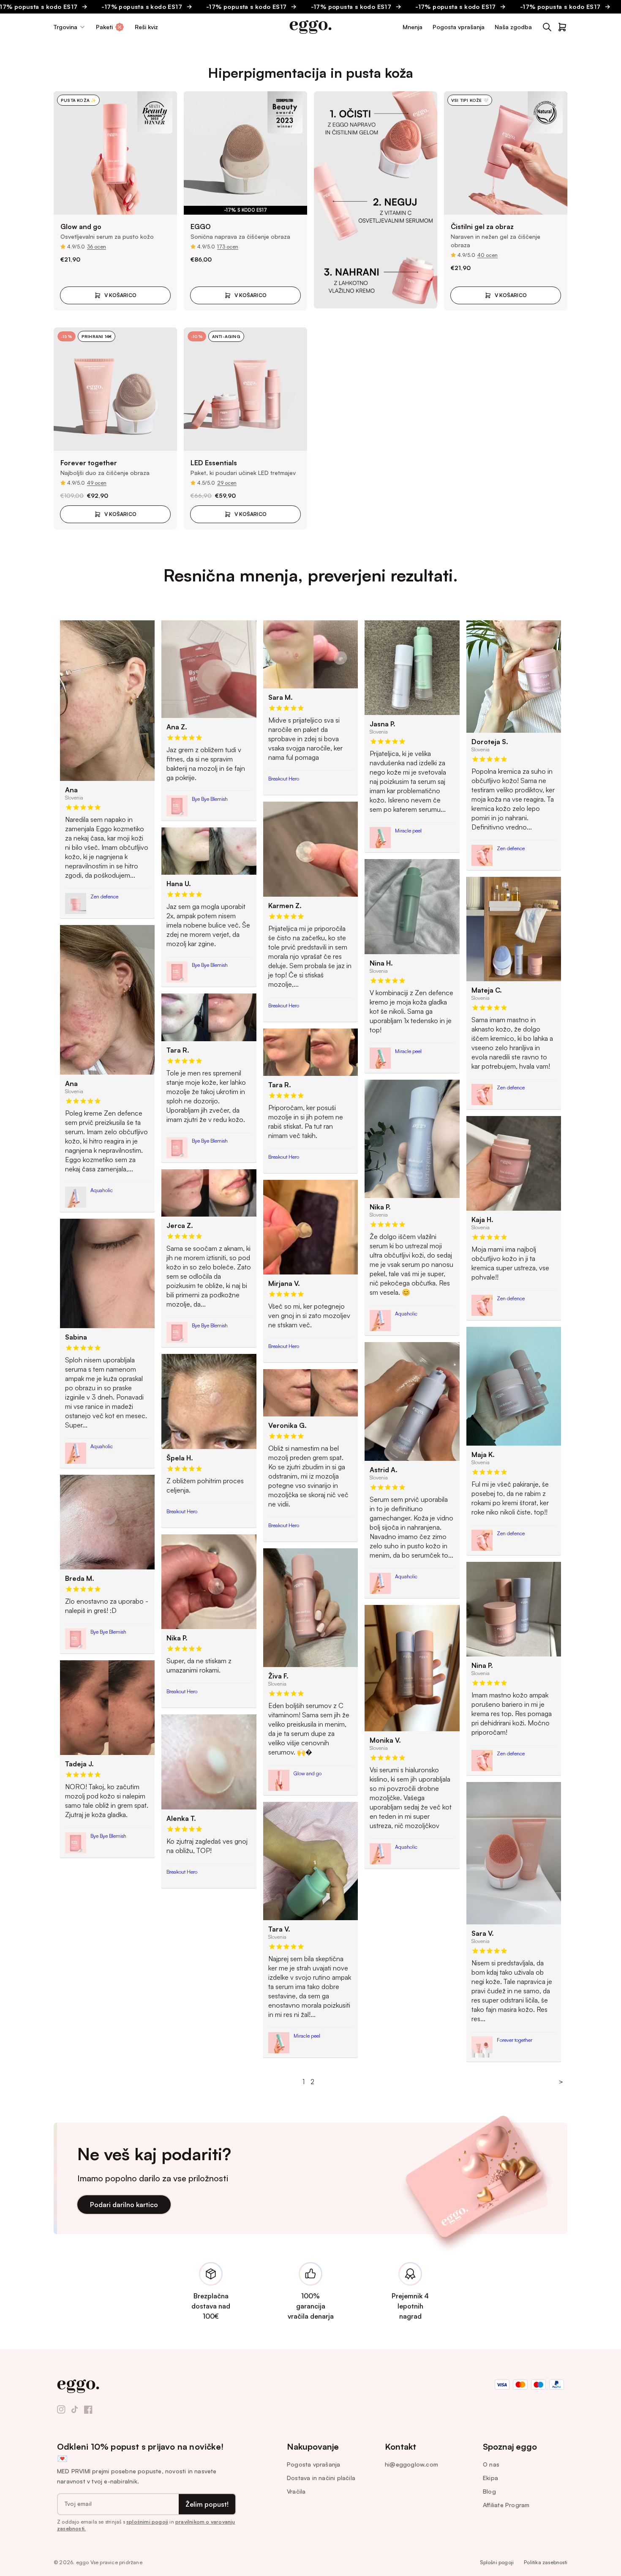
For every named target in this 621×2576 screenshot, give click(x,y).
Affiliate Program (506, 2505)
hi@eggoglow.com (411, 2464)
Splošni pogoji (497, 2562)
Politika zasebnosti (546, 2562)
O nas (491, 2464)
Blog (489, 2491)
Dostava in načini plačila (321, 2478)
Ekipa (490, 2478)
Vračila (296, 2491)
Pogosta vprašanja (313, 2464)
